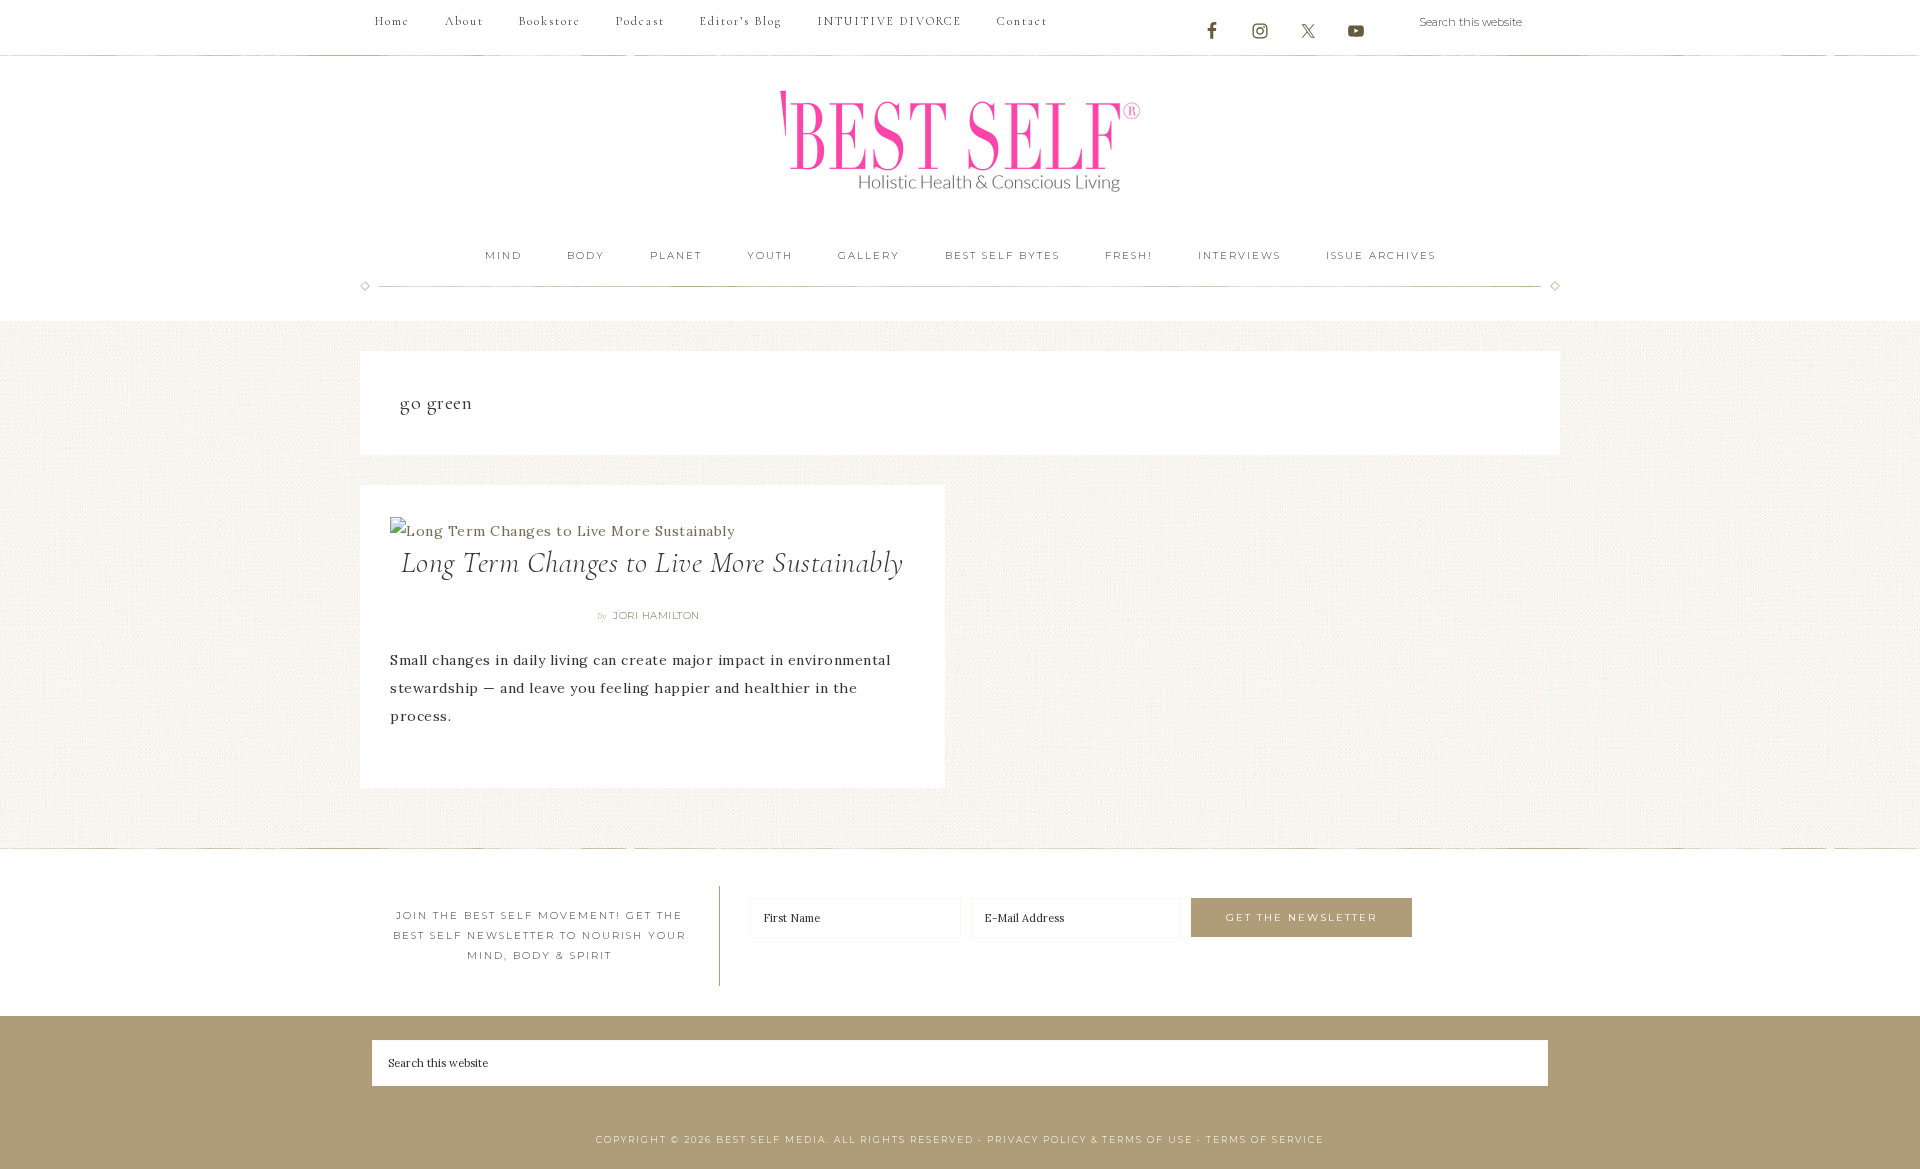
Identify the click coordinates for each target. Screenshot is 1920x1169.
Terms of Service (1265, 1139)
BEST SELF (960, 143)
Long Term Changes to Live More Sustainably (652, 562)
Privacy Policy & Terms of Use (1090, 1139)
